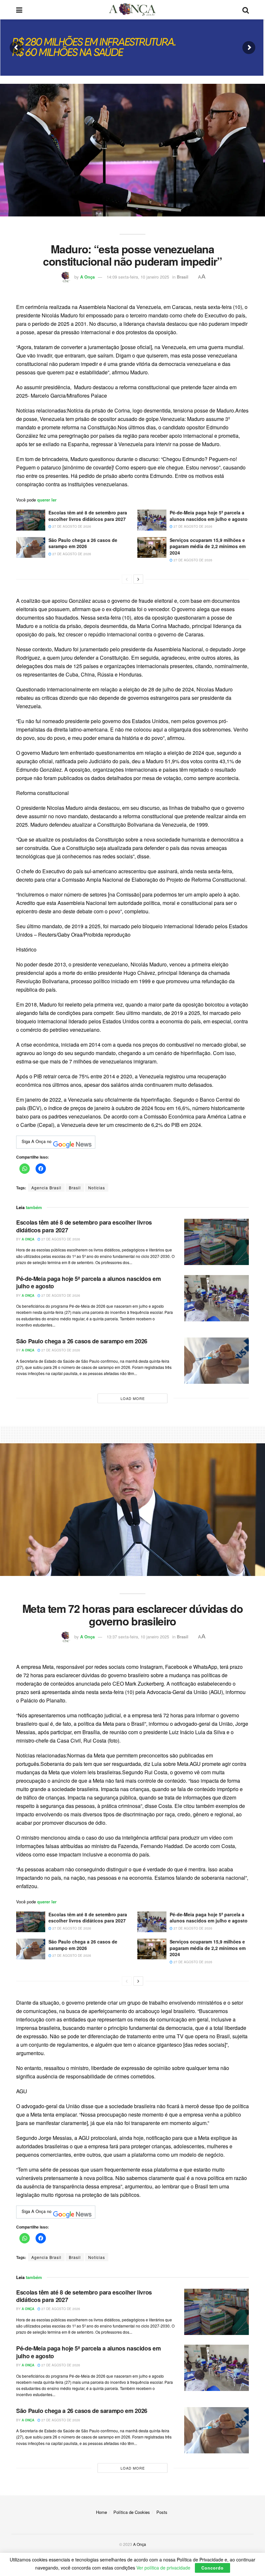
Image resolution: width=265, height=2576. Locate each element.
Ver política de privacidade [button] (163, 2568)
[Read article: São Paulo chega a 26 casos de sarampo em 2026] (31, 547)
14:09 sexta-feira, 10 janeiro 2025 (138, 277)
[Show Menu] (19, 10)
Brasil (183, 277)
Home (101, 2512)
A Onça (87, 277)
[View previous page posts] (127, 579)
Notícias (97, 1188)
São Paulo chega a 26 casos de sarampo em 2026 (83, 543)
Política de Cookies (132, 2512)
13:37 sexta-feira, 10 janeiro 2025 (138, 1637)
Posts (162, 2512)
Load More (133, 1398)
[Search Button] (246, 10)
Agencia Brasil (46, 1188)
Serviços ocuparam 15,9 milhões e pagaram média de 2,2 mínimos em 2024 (208, 546)
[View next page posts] (138, 579)
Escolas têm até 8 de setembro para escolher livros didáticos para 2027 (88, 516)
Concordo (212, 2568)
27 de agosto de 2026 (71, 526)
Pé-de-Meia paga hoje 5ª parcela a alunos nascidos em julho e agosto (209, 516)
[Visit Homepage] (132, 10)
